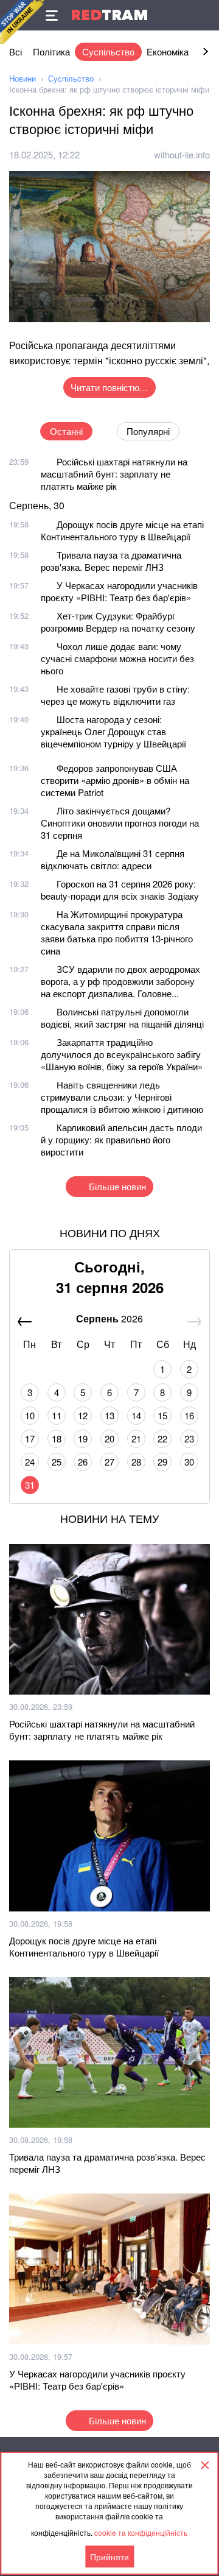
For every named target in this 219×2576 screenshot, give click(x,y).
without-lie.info (182, 154)
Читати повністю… (109, 387)
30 (189, 1462)
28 (136, 1462)
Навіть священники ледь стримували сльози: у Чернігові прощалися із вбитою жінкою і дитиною (122, 1097)
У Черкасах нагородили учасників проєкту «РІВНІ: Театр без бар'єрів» (119, 591)
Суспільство (108, 51)
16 (189, 1415)
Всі (16, 51)
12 (83, 1415)
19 (83, 1438)
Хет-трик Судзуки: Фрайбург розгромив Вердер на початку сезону (118, 622)
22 (162, 1438)
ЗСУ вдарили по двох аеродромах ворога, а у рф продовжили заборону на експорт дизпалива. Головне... (120, 981)
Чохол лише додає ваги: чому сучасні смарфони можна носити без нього (117, 658)
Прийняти (109, 2557)
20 (109, 1438)
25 (57, 1462)
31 (30, 1485)
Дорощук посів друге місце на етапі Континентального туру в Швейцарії (122, 530)
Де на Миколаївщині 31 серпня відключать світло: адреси (113, 859)
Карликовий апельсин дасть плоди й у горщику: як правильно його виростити (121, 1139)
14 (136, 1415)
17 (30, 1438)
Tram (109, 15)
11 (57, 1415)
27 (109, 1462)
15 (162, 1415)
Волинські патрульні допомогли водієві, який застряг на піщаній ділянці (122, 1018)
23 (189, 1438)
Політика (51, 51)
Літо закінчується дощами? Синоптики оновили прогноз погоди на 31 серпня (120, 823)
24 (30, 1462)
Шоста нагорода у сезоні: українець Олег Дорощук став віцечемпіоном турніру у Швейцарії (113, 731)
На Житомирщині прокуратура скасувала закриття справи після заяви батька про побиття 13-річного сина (117, 932)
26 (83, 1462)
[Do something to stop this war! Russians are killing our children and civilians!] (22, 22)
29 (162, 1462)
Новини (23, 78)
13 (109, 1415)
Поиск (204, 15)
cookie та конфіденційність (141, 2532)
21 (136, 1438)
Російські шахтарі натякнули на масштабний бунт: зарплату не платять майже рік (114, 474)
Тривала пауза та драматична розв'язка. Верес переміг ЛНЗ (111, 561)
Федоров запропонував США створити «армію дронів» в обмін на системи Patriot (115, 780)
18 (57, 1438)
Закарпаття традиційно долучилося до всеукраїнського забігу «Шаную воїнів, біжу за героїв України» (122, 1054)
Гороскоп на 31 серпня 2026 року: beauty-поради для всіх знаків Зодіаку (120, 890)
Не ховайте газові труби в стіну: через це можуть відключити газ (115, 695)
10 (30, 1415)
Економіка (168, 51)
